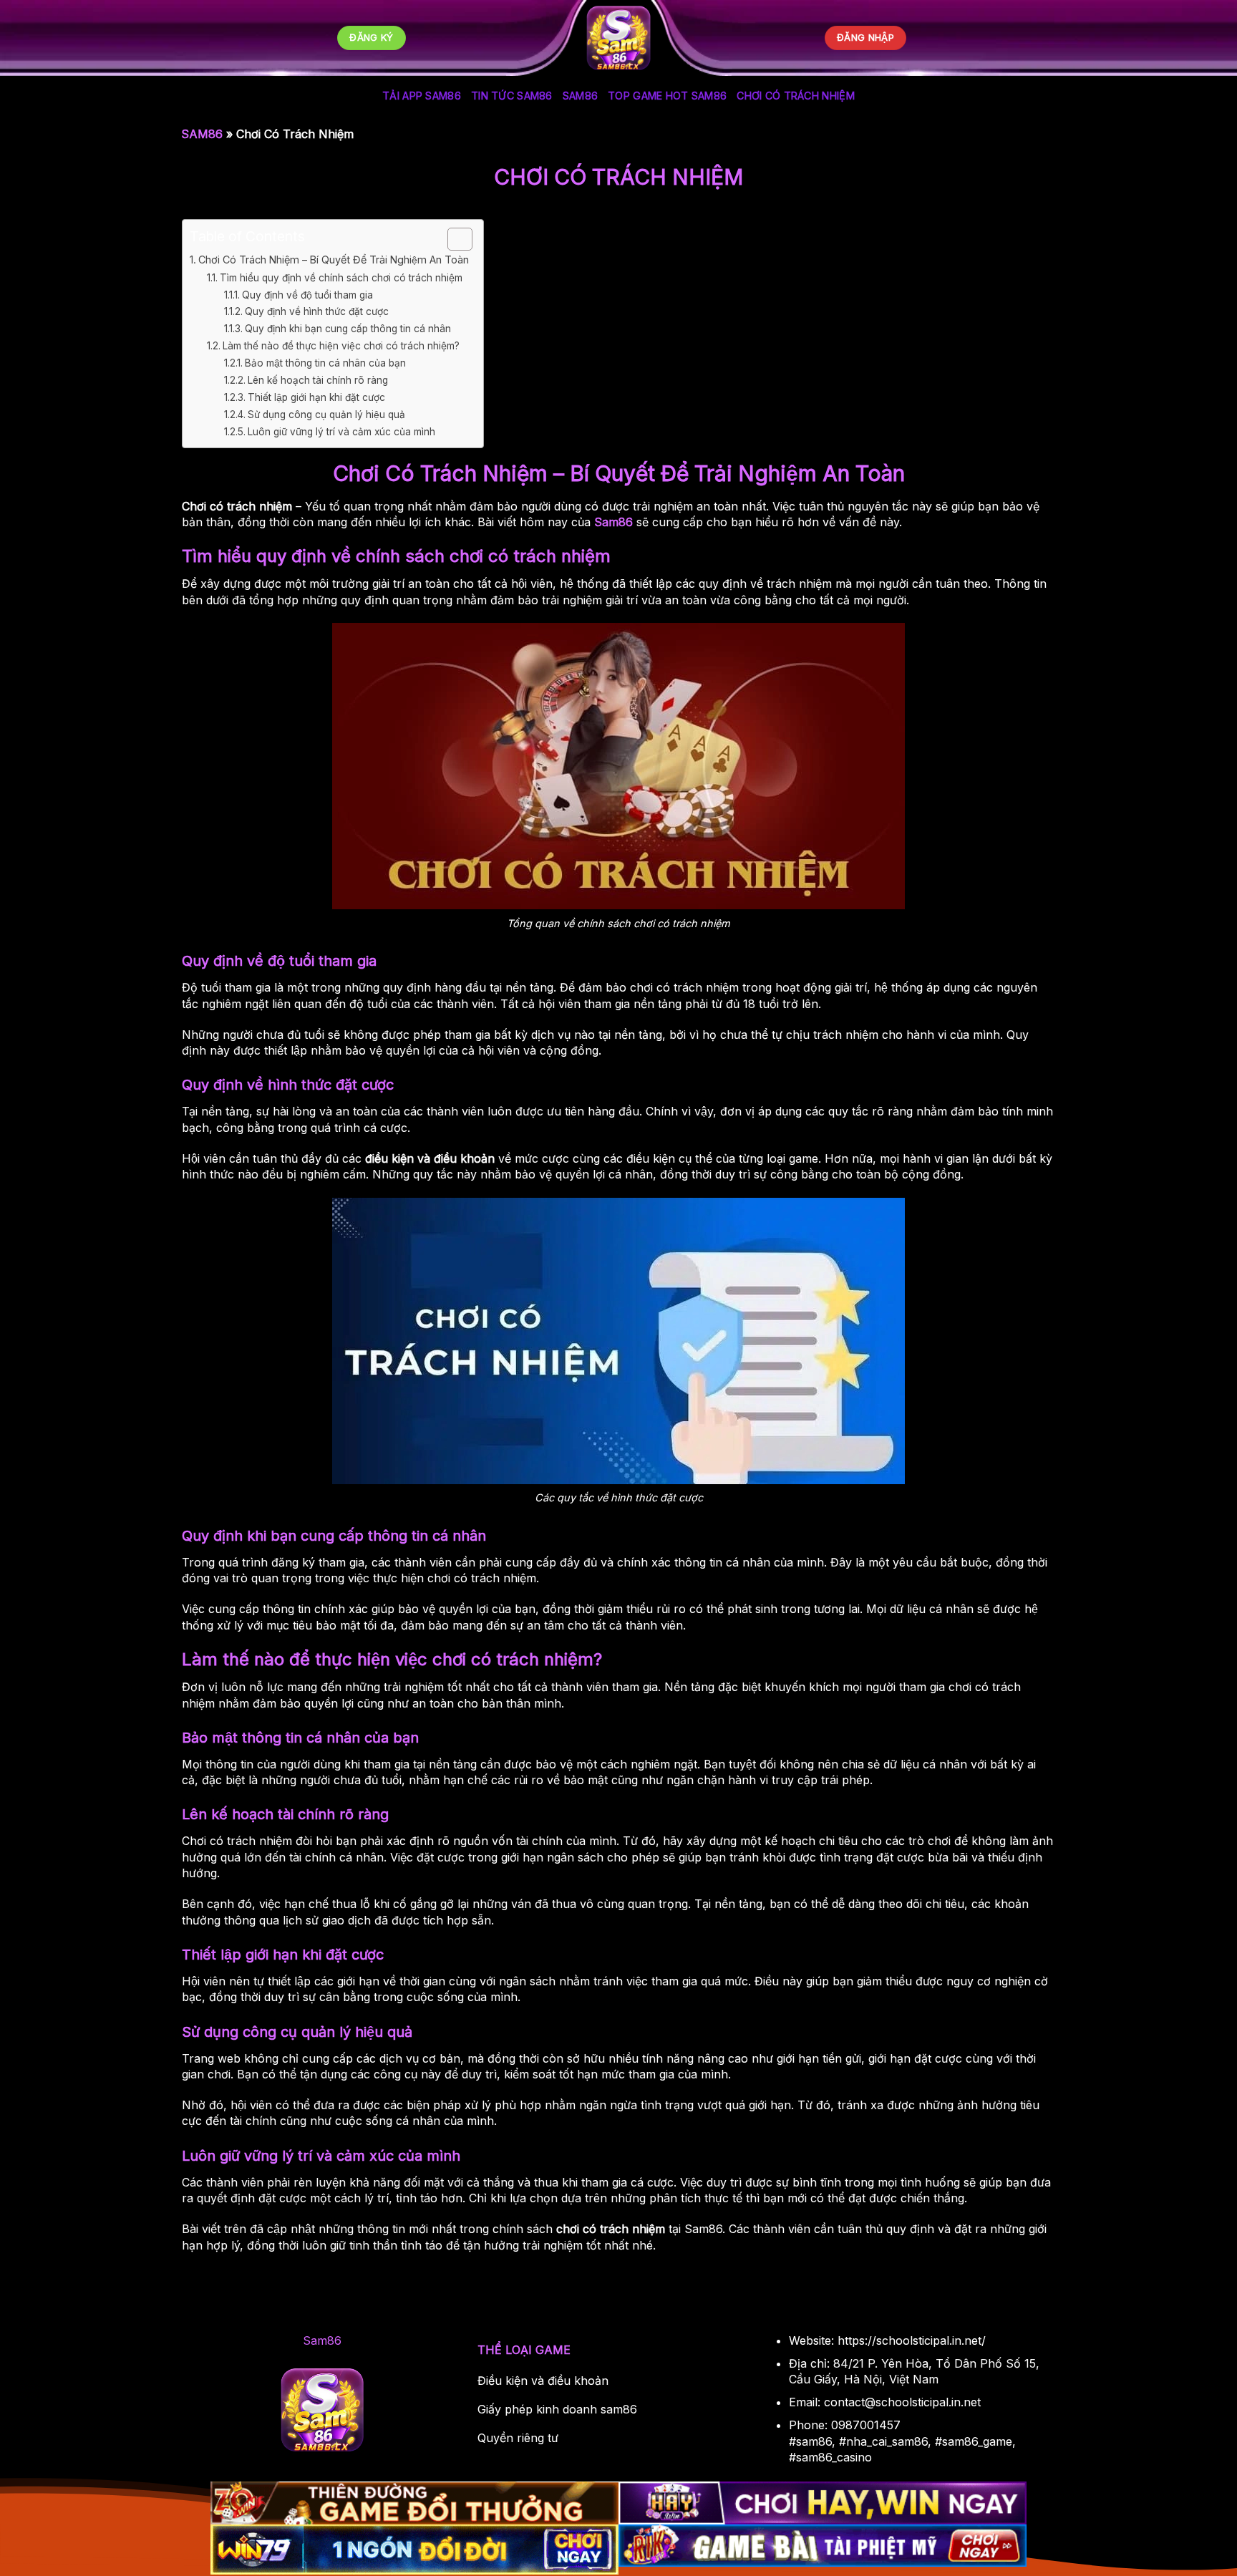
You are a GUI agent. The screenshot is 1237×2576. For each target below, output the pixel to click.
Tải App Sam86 (422, 96)
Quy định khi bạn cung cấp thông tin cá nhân (348, 329)
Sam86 (613, 522)
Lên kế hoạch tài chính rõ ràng (318, 380)
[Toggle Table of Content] (453, 239)
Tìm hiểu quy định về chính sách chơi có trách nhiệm (341, 278)
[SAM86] (618, 38)
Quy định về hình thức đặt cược (317, 311)
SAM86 (580, 96)
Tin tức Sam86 (512, 96)
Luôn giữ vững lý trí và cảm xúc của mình (341, 432)
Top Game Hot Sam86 (667, 96)
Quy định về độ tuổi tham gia (307, 295)
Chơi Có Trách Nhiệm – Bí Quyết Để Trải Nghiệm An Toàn (334, 260)
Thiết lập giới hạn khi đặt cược (316, 397)
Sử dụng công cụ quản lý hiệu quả (326, 415)
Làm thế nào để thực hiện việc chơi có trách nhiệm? (341, 346)
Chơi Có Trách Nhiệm (795, 96)
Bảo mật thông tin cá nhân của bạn (325, 363)
